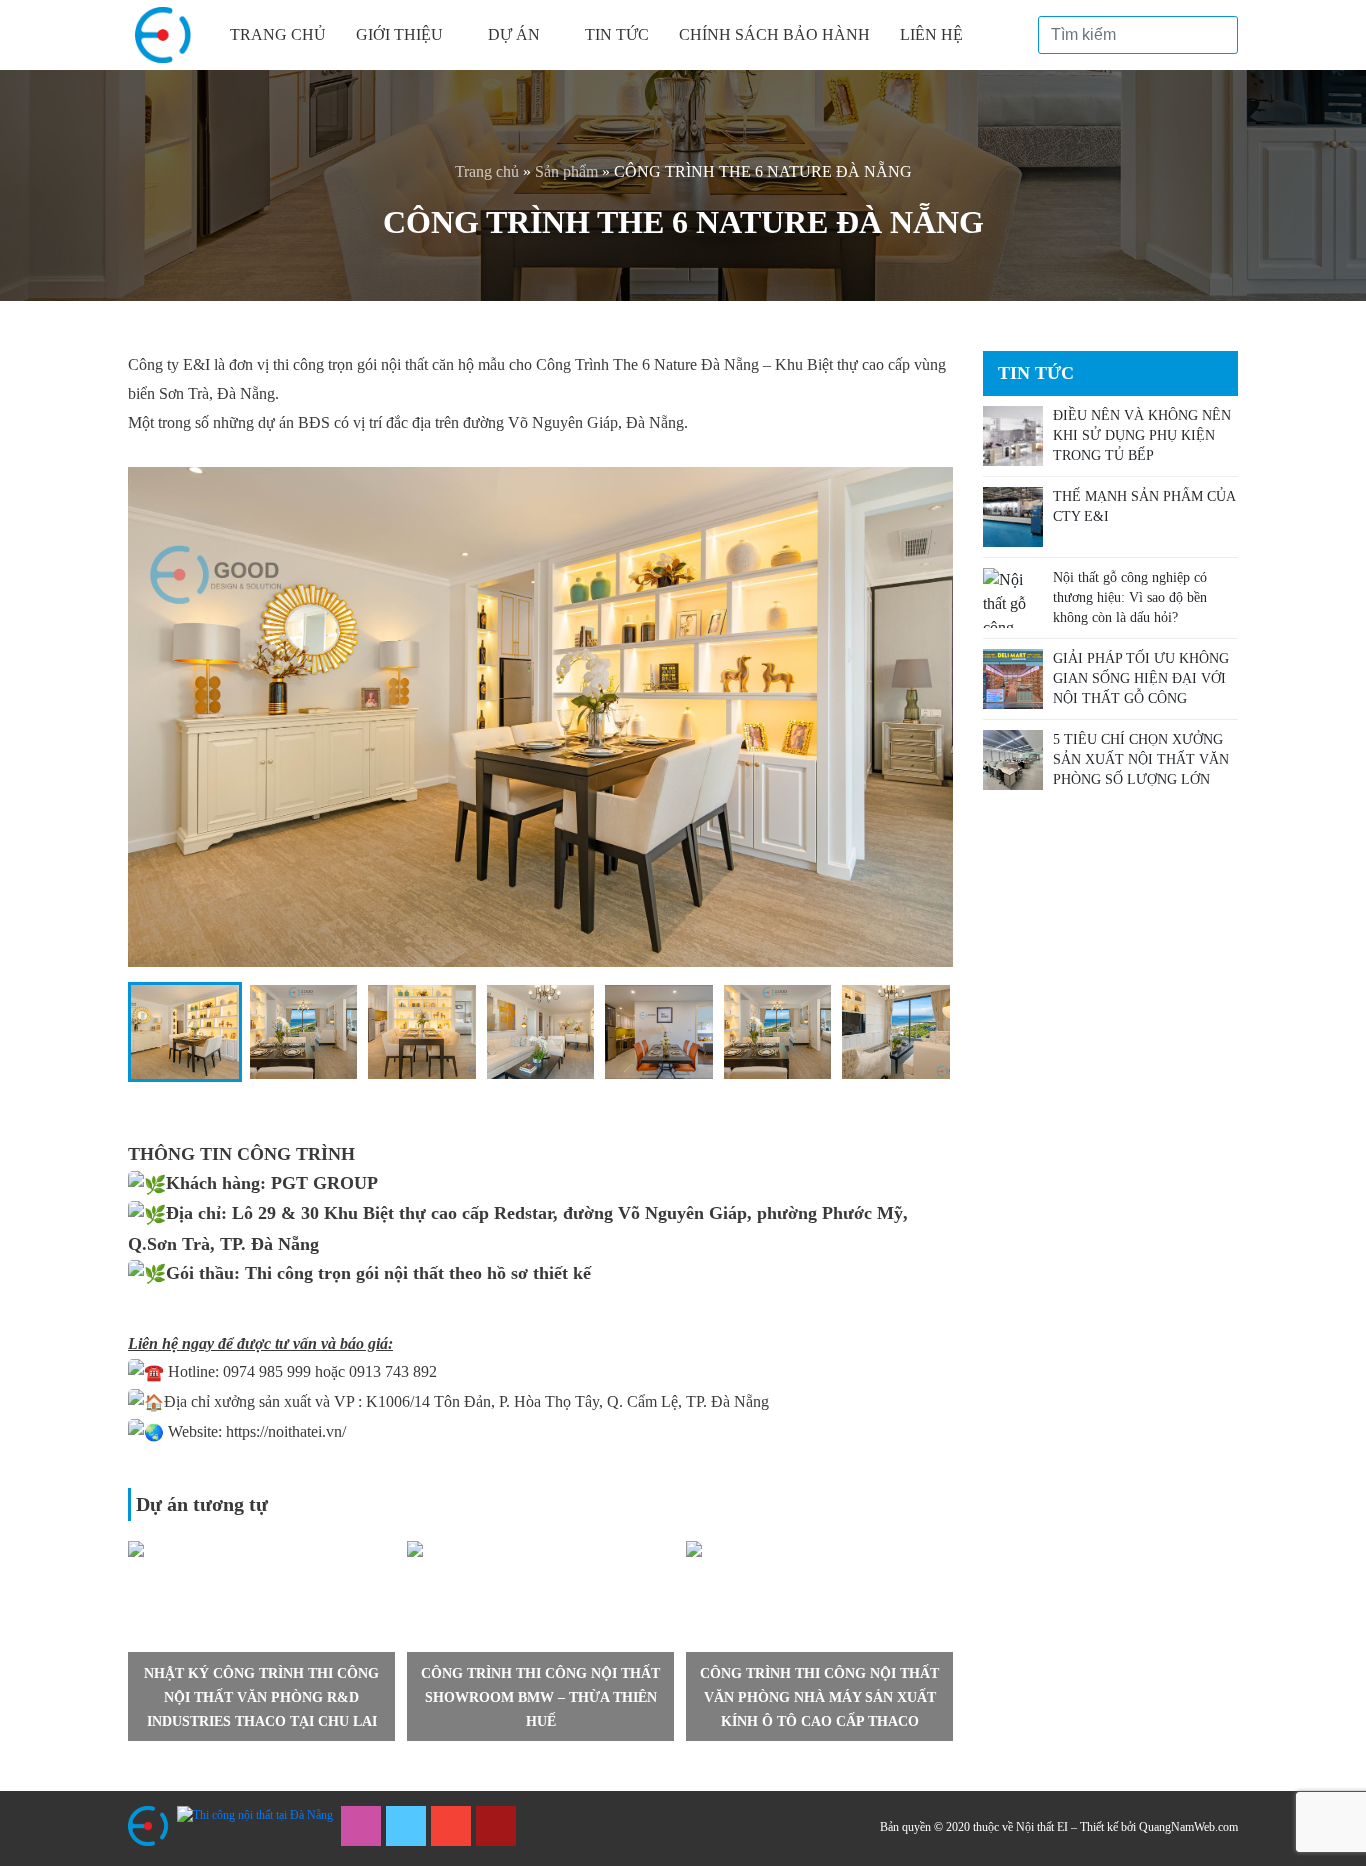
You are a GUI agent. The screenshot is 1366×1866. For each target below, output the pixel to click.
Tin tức (617, 34)
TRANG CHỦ (278, 34)
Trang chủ (487, 171)
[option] (261, 1641)
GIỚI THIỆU (399, 34)
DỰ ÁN (514, 34)
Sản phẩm (566, 171)
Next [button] (948, 1641)
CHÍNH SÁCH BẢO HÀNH (774, 34)
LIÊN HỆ (931, 34)
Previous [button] (133, 1641)
